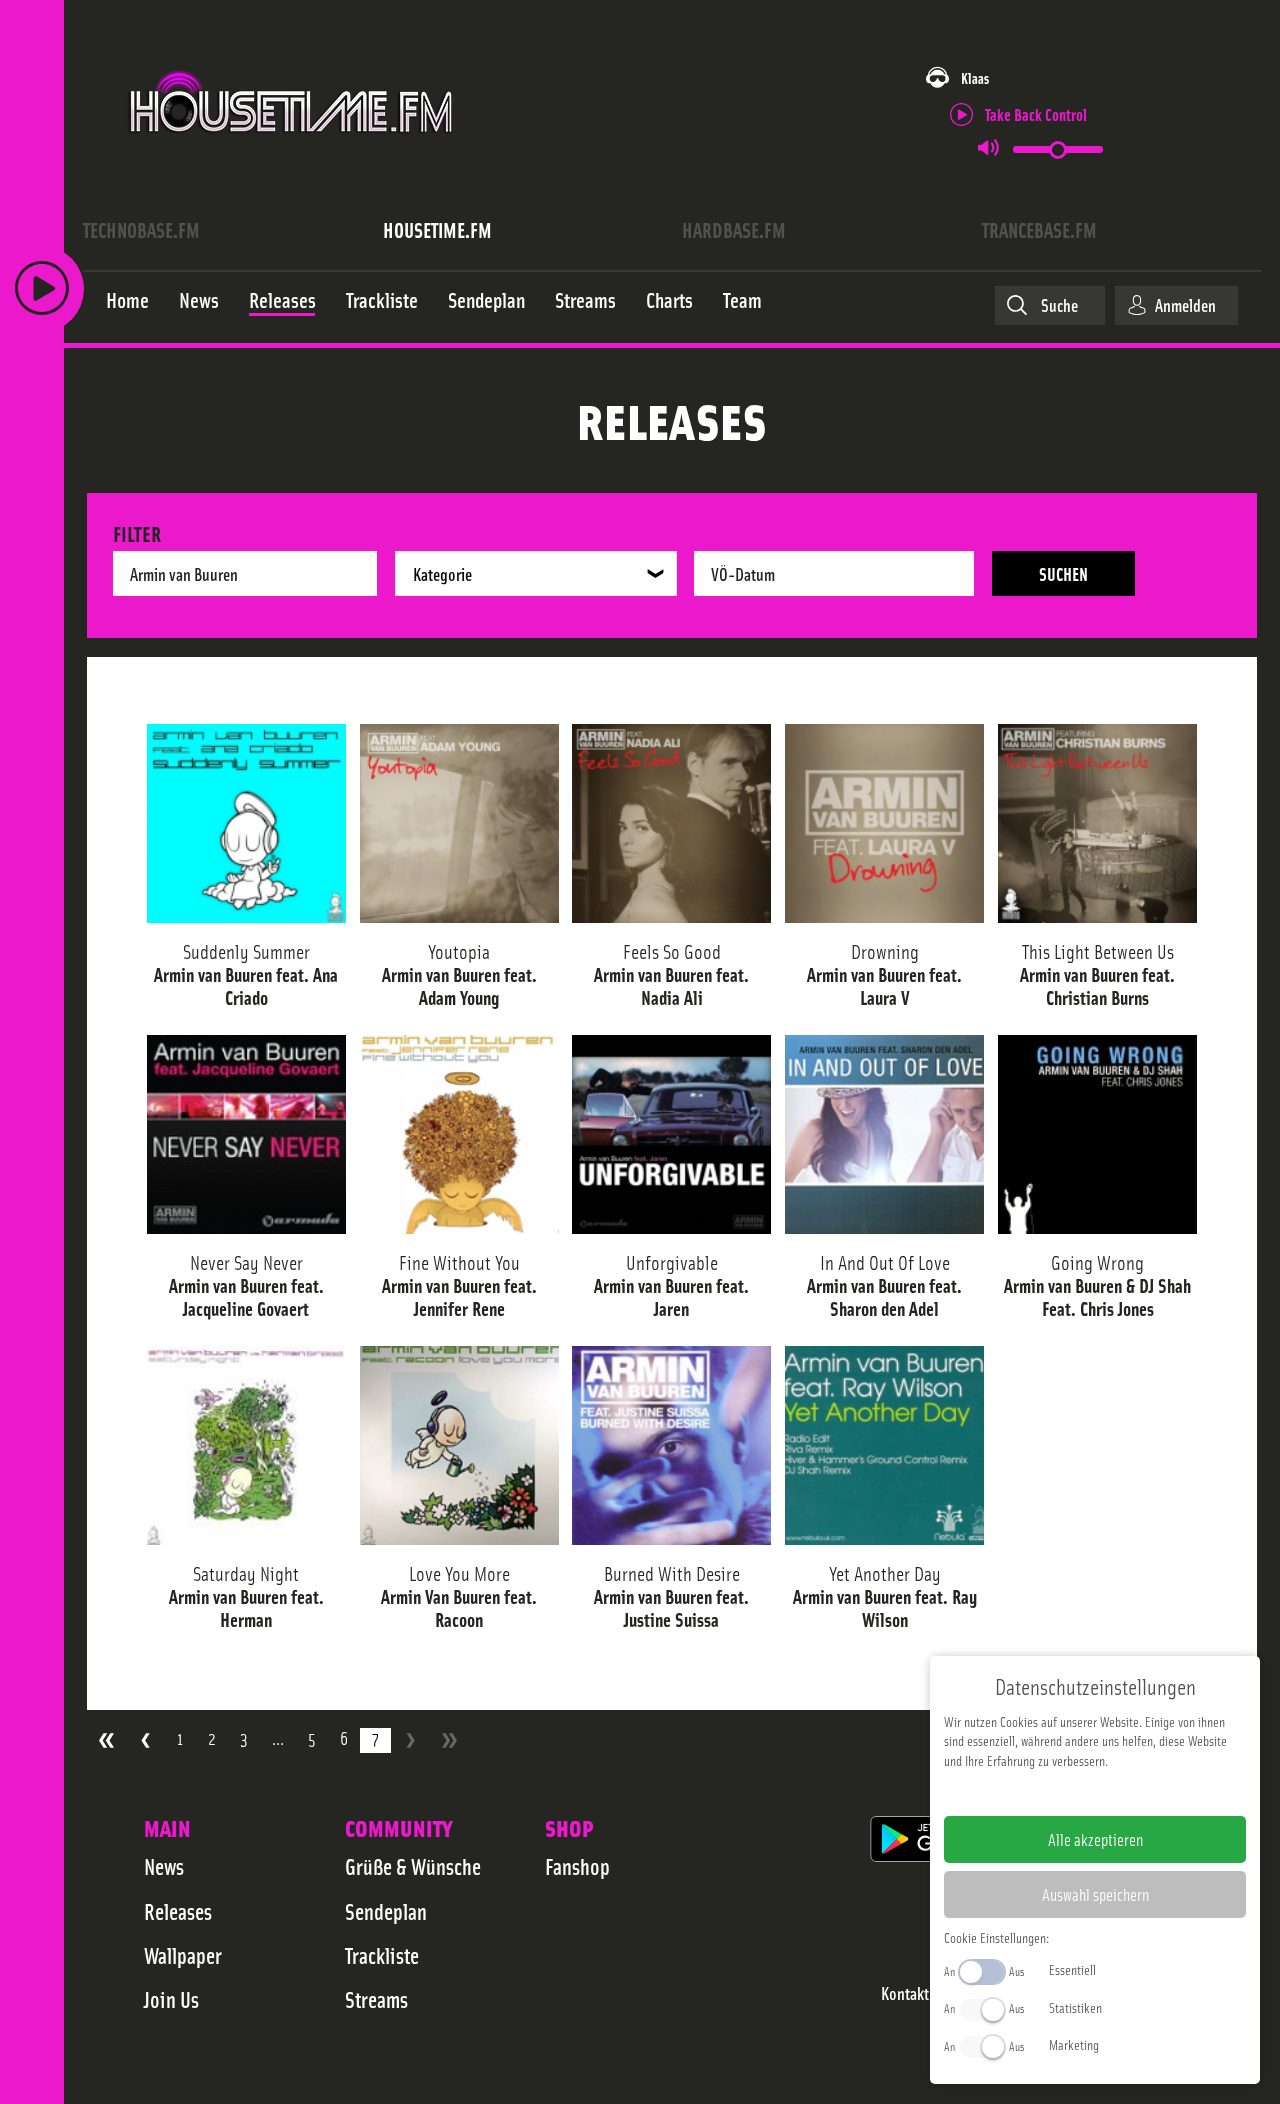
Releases (178, 1911)
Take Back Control (1036, 113)
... (278, 1738)
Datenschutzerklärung (1129, 1792)
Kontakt (905, 1993)
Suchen (1063, 573)
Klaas (975, 77)
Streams (376, 1999)
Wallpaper (183, 1955)
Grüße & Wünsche (413, 1866)
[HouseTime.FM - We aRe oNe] (292, 153)
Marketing (1074, 2044)
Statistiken (1075, 2007)
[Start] (106, 1740)
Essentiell (1072, 1969)
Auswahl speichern (1095, 1894)
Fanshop (577, 1866)
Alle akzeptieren (1095, 1839)
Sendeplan (386, 1911)
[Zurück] (145, 1740)
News (164, 1866)
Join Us (171, 1999)
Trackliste (382, 1955)
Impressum (1033, 1792)
